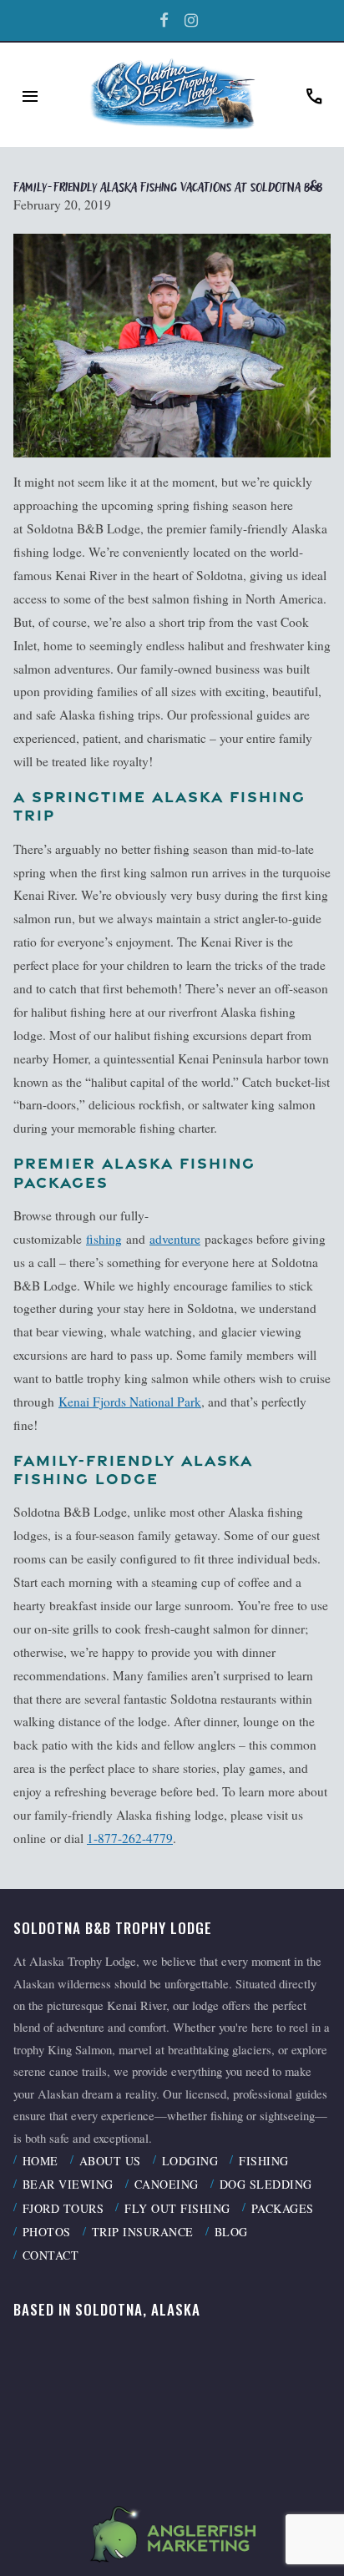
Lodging (190, 2161)
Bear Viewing (68, 2184)
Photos (47, 2232)
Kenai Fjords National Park (130, 1402)
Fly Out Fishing (177, 2208)
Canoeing (167, 2184)
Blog (231, 2232)
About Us (110, 2161)
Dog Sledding (266, 2184)
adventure (175, 1239)
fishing (104, 1239)
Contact (51, 2255)
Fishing (264, 2161)
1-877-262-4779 (130, 1838)
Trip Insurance (143, 2232)
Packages (283, 2208)
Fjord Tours (63, 2208)
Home (40, 2161)
